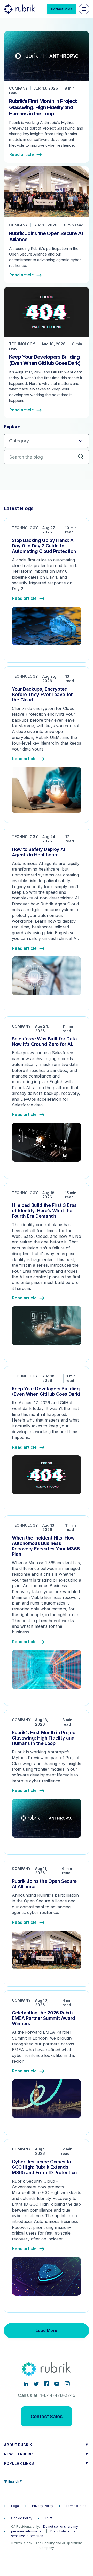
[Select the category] (47, 441)
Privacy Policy (43, 2506)
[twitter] (36, 2384)
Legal (15, 2506)
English (14, 2481)
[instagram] (67, 2384)
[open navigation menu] (84, 9)
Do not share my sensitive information (43, 2534)
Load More (47, 2330)
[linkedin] (26, 2384)
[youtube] (57, 2384)
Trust (49, 2518)
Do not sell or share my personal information (45, 2529)
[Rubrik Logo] (19, 9)
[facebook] (47, 2384)
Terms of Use (76, 2506)
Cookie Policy (22, 2518)
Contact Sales (61, 9)
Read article (22, 155)
